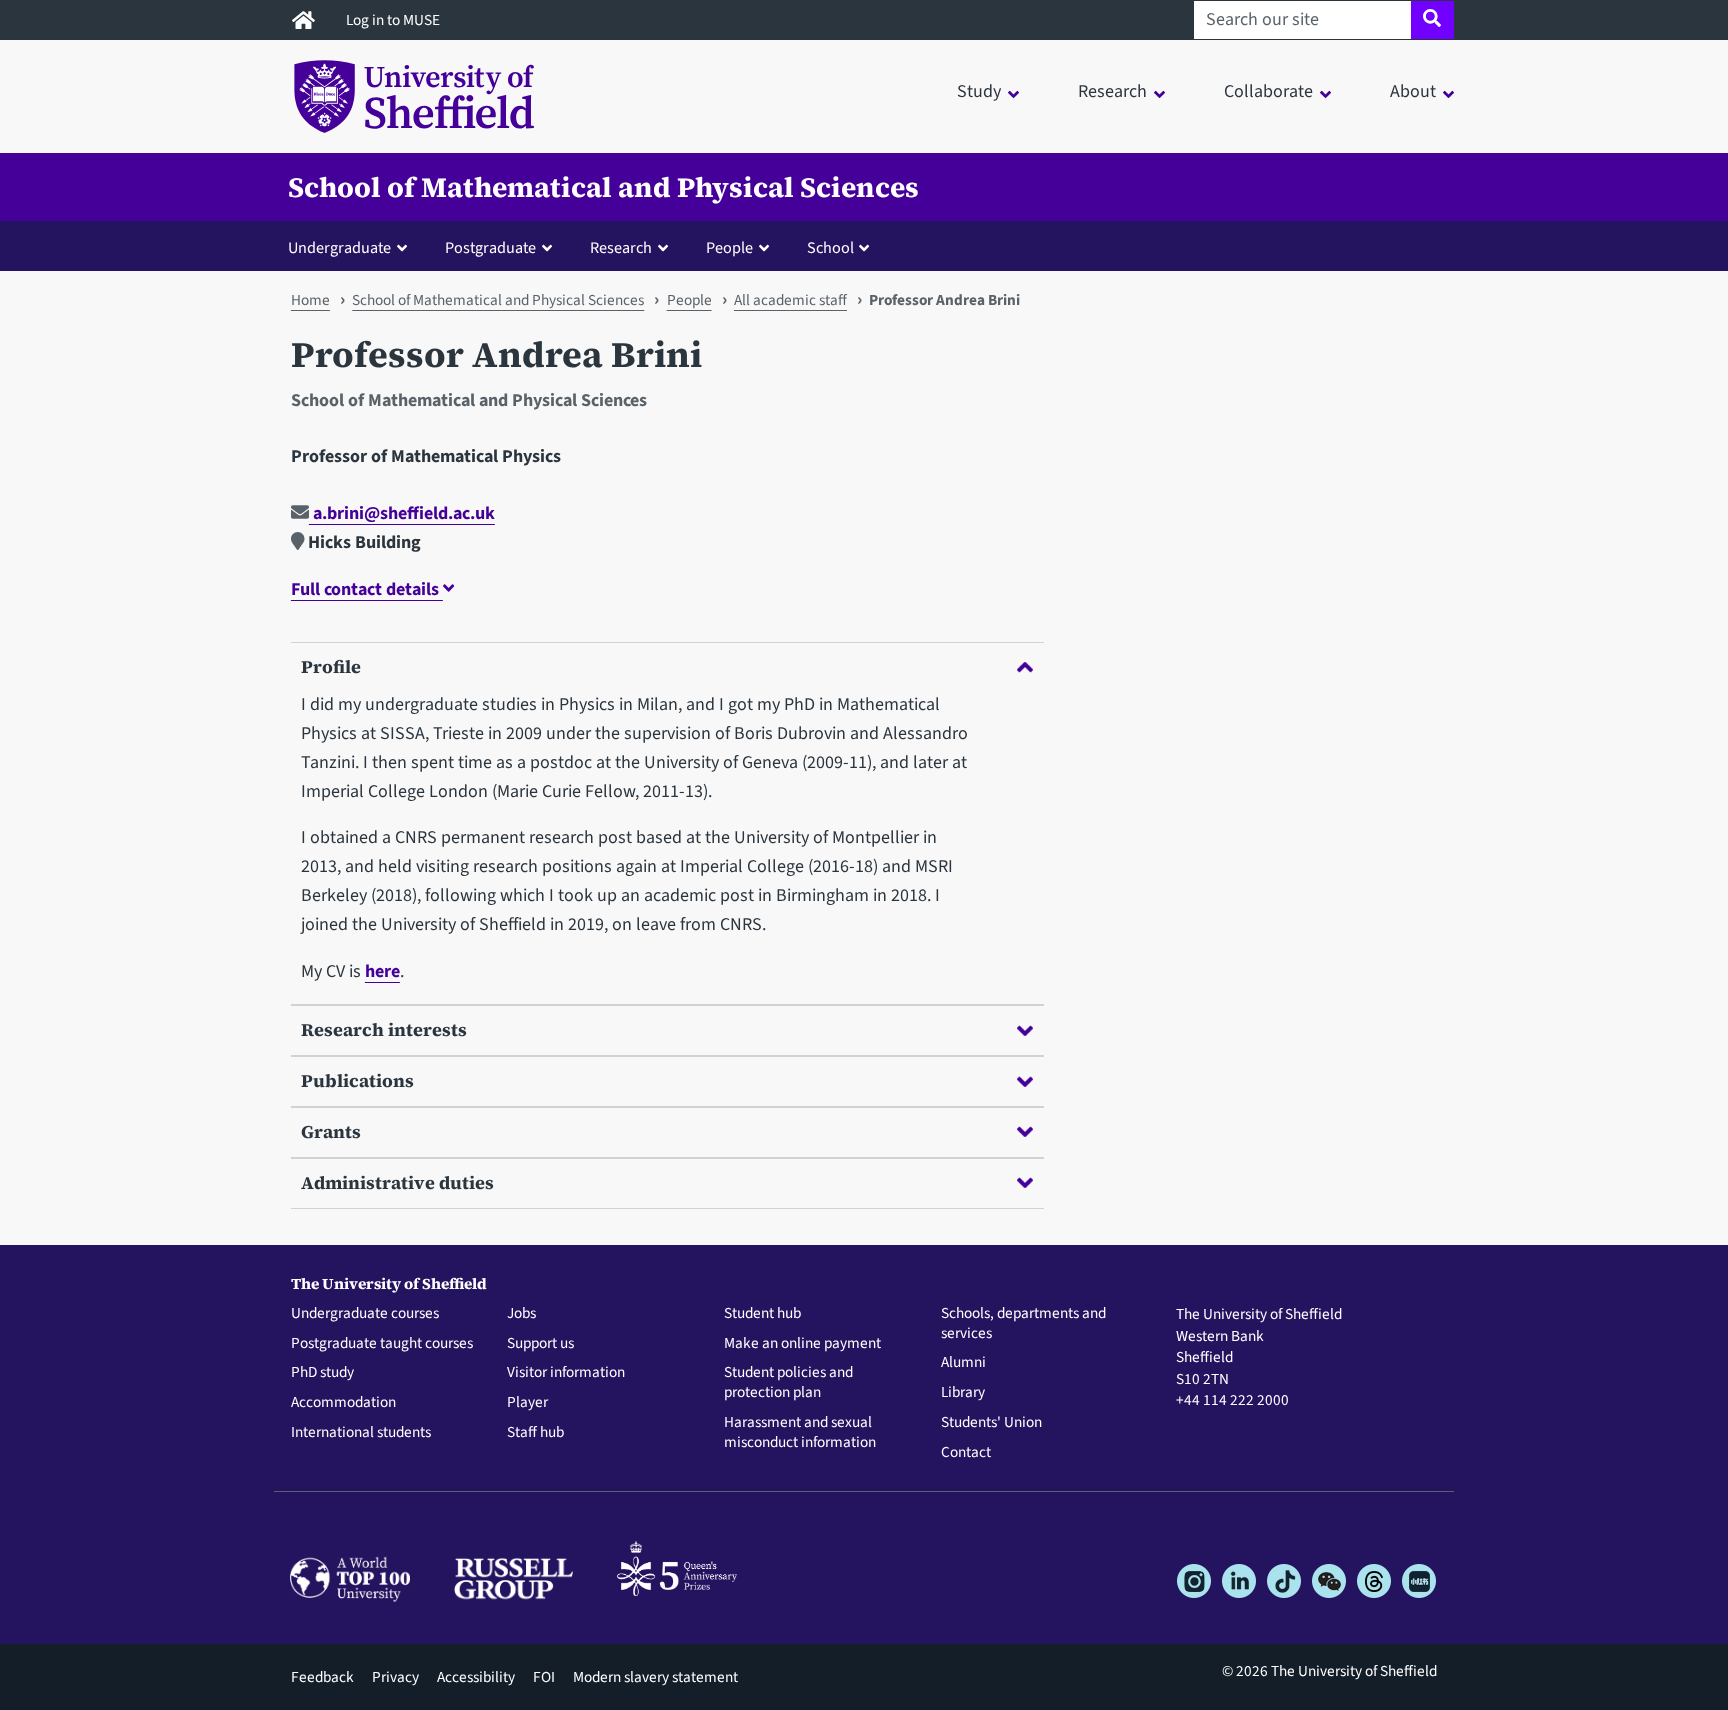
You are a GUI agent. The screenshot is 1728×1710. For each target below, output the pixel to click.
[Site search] (1432, 20)
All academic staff (790, 300)
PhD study (322, 1373)
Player (527, 1403)
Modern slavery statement (655, 1677)
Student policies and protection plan (788, 1383)
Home (310, 300)
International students (361, 1433)
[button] (352, 247)
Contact (966, 1453)
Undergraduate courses (365, 1314)
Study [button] (979, 91)
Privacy (395, 1677)
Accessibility (476, 1677)
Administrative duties (397, 1182)
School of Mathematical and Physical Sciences (603, 187)
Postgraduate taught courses (382, 1344)
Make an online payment (802, 1344)
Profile (331, 666)
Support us (540, 1344)
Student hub (762, 1314)
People (689, 300)
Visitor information (566, 1373)
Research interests (384, 1029)
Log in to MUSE (394, 20)
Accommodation (343, 1403)
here (382, 971)
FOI (544, 1677)
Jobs (521, 1314)
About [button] (1413, 91)
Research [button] (1112, 91)
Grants (331, 1131)
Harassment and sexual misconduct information (800, 1433)
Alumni (963, 1363)
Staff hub (535, 1433)
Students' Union (991, 1423)
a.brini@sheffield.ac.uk (402, 513)
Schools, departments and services (1023, 1324)
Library (963, 1393)
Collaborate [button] (1268, 91)
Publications (357, 1080)
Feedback (322, 1677)
